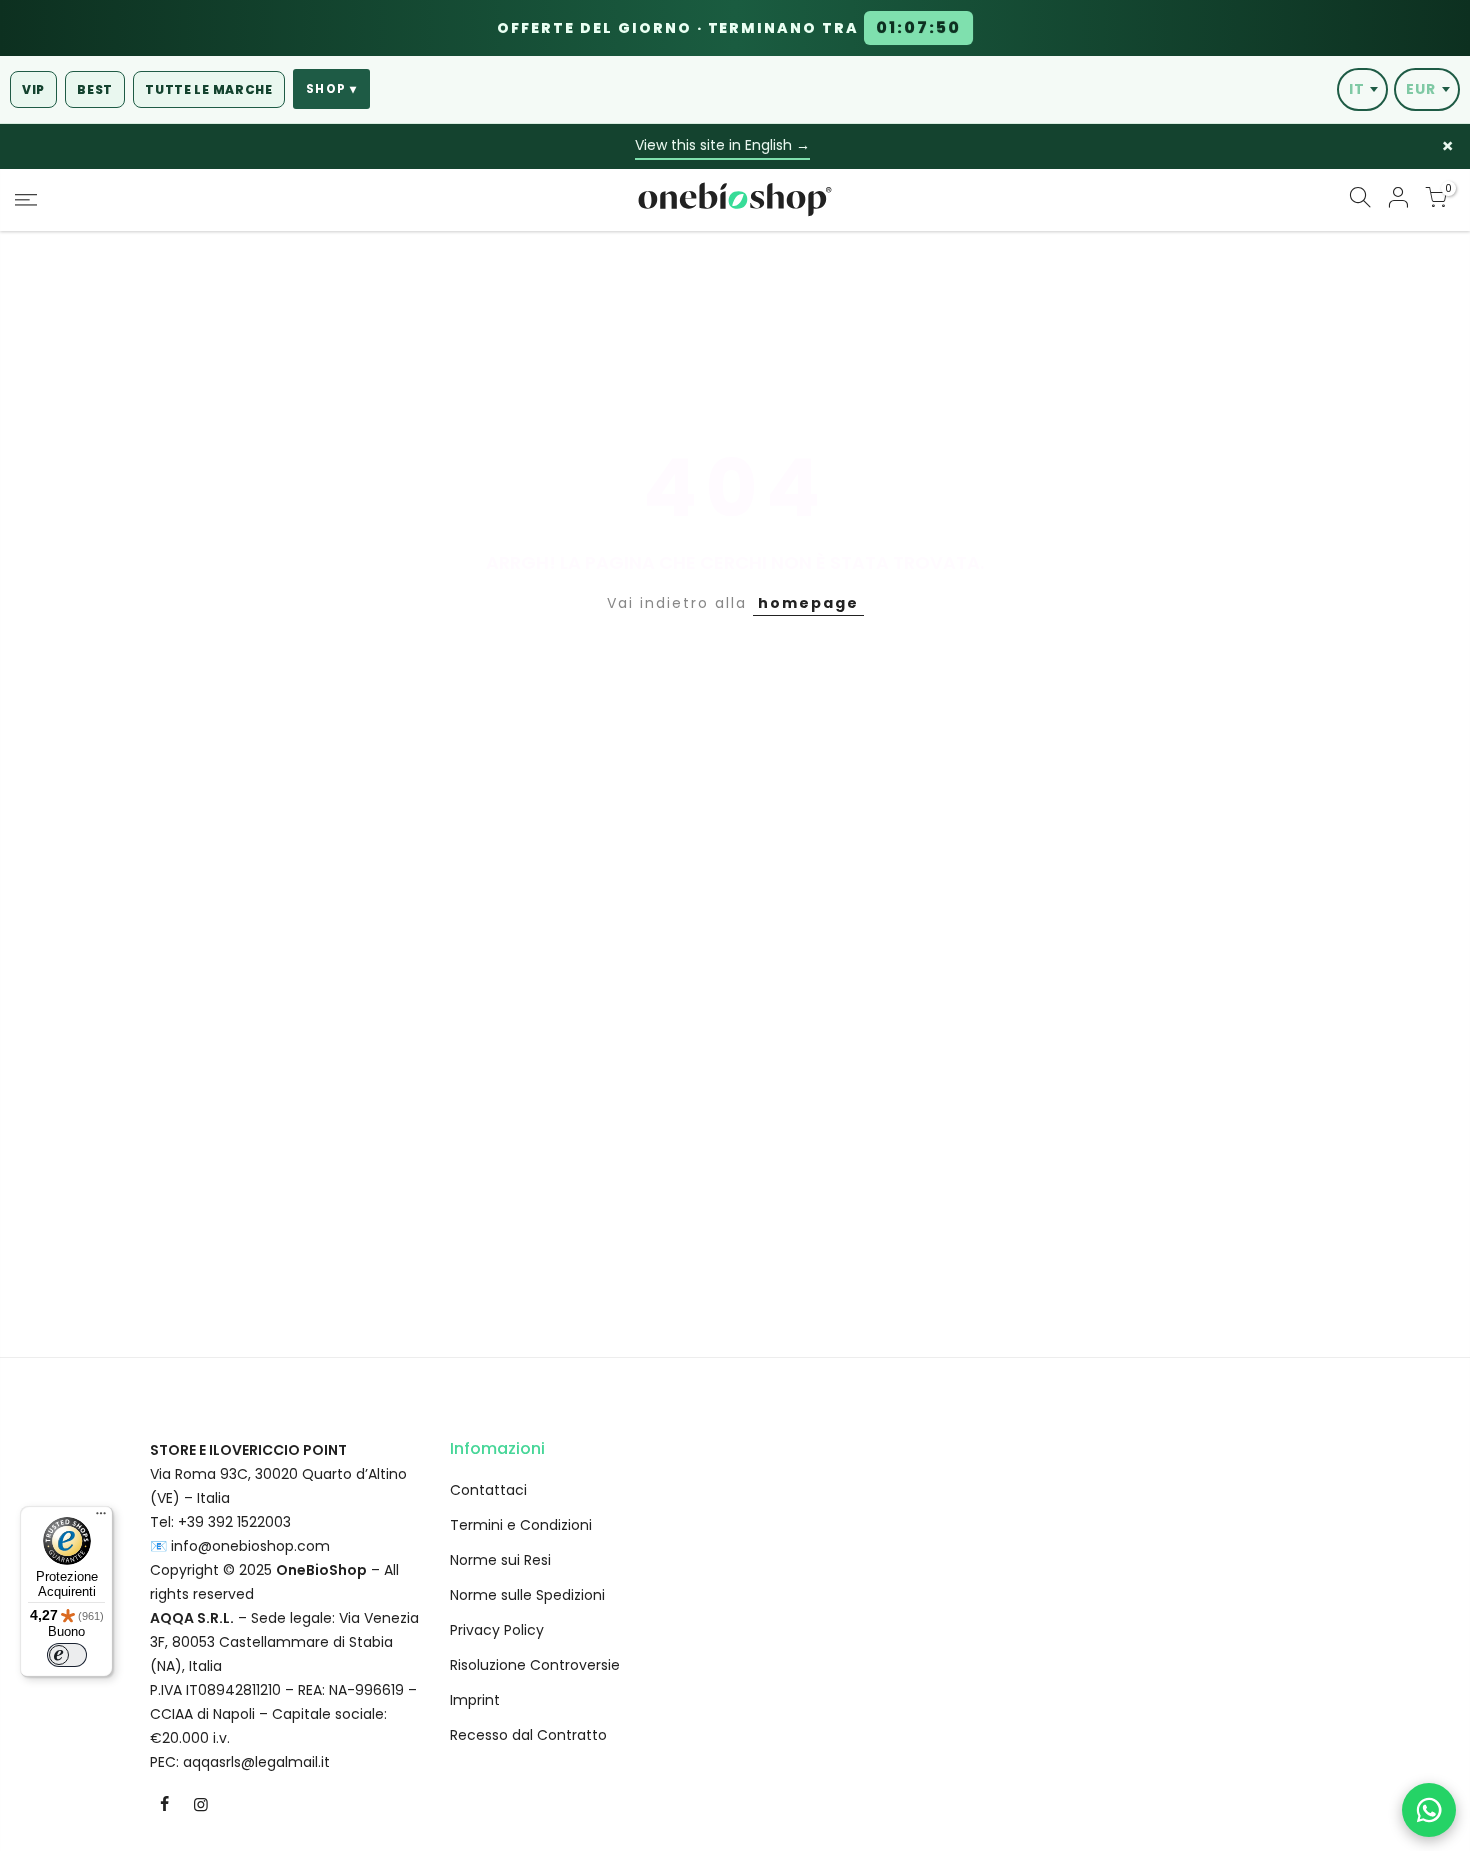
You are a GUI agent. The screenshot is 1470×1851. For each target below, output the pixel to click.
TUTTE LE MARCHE (209, 89)
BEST (95, 89)
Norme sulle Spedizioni (527, 1595)
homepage (808, 603)
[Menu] (101, 1518)
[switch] (67, 1655)
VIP (33, 89)
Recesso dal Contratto (528, 1735)
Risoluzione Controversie (535, 1665)
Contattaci (488, 1490)
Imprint (475, 1700)
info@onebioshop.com (250, 1546)
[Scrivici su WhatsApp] (1429, 1810)
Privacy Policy (497, 1630)
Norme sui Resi (500, 1560)
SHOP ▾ (331, 89)
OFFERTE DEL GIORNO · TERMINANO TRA (729, 28)
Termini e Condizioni (521, 1525)
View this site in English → (722, 145)
